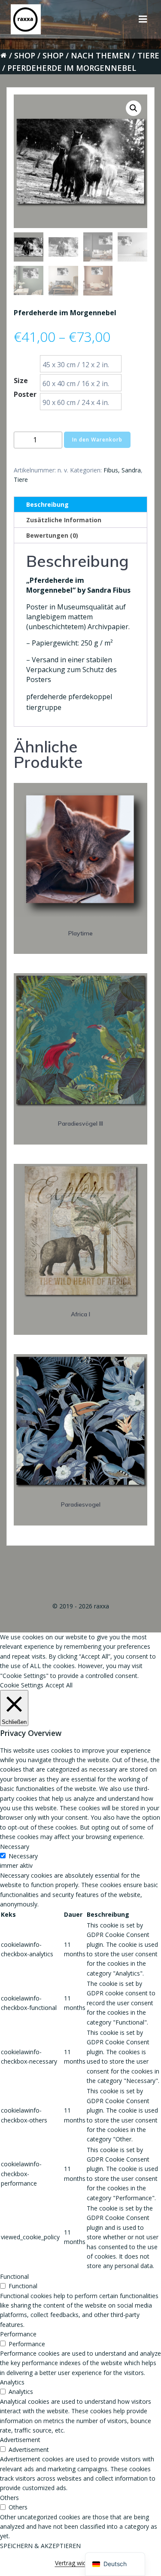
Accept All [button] (59, 1685)
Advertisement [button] (20, 2440)
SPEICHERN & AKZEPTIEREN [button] (40, 2546)
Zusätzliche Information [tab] (64, 520)
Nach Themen (100, 55)
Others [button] (9, 2498)
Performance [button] (18, 2334)
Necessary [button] (15, 1847)
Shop (25, 55)
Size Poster (25, 387)
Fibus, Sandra (122, 470)
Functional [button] (14, 2276)
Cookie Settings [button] (22, 1685)
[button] (134, 108)
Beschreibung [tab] (47, 504)
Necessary (23, 1856)
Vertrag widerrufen (81, 2563)
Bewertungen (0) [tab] (52, 535)
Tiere (148, 55)
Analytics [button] (12, 2382)
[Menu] (143, 19)
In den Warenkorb (97, 440)
